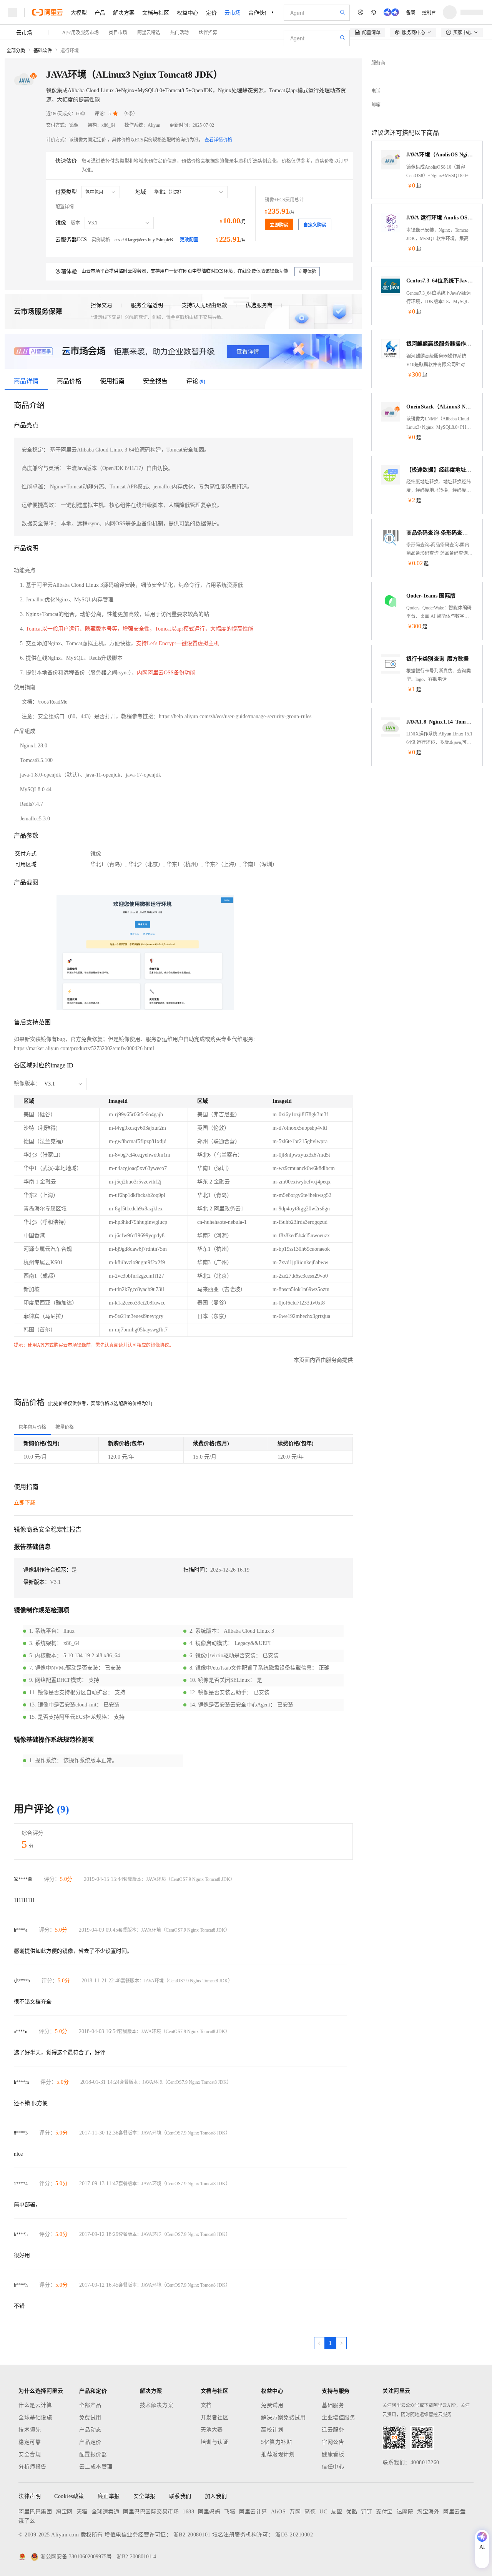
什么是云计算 (35, 2405)
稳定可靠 (30, 2442)
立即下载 (25, 1503)
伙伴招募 (208, 32)
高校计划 (272, 2430)
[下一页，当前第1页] (341, 2343)
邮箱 (376, 105)
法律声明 (30, 2496)
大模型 (79, 12)
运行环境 (70, 51)
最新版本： (37, 1582)
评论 (196, 381)
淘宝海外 (428, 2512)
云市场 (233, 12)
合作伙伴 (259, 12)
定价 (211, 12)
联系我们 (180, 2496)
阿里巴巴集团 (35, 2512)
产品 (100, 12)
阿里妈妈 (209, 2512)
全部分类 (16, 51)
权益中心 (188, 12)
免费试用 (90, 2417)
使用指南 (112, 381)
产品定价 (90, 2442)
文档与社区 (156, 12)
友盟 (337, 2512)
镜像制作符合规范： (47, 1570)
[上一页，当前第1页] (319, 2343)
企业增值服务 (338, 2417)
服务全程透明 (147, 305)
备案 (411, 12)
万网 (295, 2512)
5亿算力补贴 (276, 2442)
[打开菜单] (12, 12)
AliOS (278, 2512)
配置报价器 (93, 2454)
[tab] (32, 1427)
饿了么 (27, 2521)
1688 (188, 2512)
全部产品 (90, 2405)
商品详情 (26, 381)
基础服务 (333, 2405)
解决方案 (124, 12)
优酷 (352, 2512)
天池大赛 (212, 2430)
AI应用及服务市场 (81, 32)
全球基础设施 (35, 2417)
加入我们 (216, 2496)
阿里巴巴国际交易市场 (151, 2512)
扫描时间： (197, 1570)
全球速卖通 (106, 2512)
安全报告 (155, 381)
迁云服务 (333, 2430)
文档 (206, 2405)
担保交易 (101, 305)
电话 (376, 91)
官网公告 (333, 2442)
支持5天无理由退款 (204, 305)
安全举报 (145, 2496)
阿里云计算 (253, 2512)
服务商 (378, 63)
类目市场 (118, 32)
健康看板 (333, 2454)
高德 (310, 2512)
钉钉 (367, 2512)
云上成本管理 (96, 2467)
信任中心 (333, 2467)
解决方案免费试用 (283, 2417)
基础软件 (43, 51)
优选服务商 (259, 305)
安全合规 (30, 2454)
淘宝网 (64, 2512)
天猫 (82, 2512)
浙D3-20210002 (294, 2535)
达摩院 (405, 2512)
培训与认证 (215, 2442)
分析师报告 (32, 2467)
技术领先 (30, 2430)
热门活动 (180, 32)
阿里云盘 (454, 2512)
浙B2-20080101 (192, 2535)
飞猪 (230, 2512)
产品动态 (90, 2430)
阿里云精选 (149, 32)
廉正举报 (109, 2496)
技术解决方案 (157, 2405)
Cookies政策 (69, 2496)
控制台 (429, 12)
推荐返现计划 (278, 2454)
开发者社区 (215, 2417)
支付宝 (384, 2512)
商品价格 (69, 381)
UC (323, 2512)
